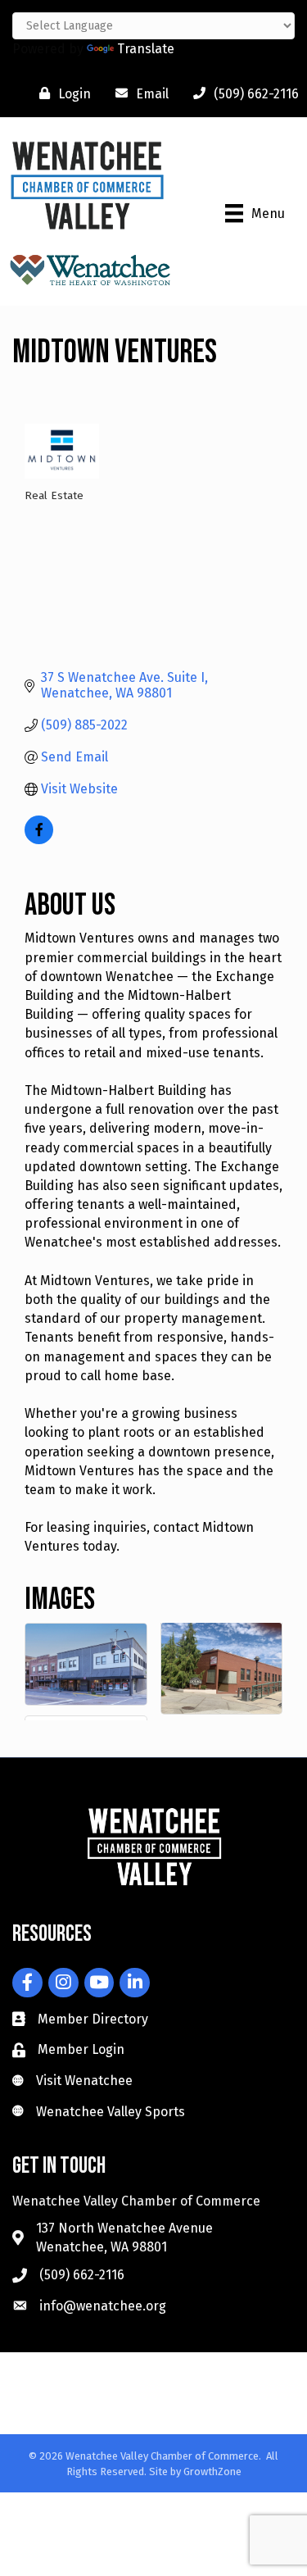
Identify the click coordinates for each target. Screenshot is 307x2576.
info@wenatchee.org (103, 2306)
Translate (146, 49)
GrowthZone (212, 2472)
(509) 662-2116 (82, 2275)
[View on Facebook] (39, 840)
